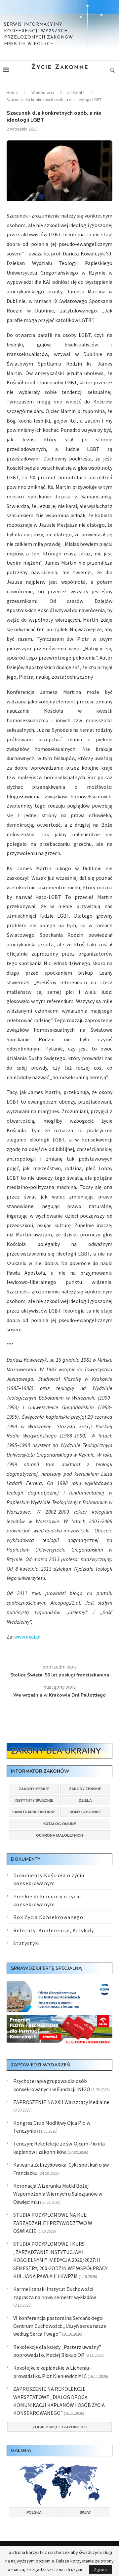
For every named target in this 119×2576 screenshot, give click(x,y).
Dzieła (85, 1800)
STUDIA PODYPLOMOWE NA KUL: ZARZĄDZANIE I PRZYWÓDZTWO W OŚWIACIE (53, 2223)
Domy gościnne (85, 1812)
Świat (85, 2512)
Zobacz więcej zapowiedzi (60, 2427)
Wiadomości (43, 92)
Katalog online (60, 1824)
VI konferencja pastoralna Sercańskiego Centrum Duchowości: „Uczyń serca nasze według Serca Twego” (60, 2326)
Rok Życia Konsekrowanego (48, 1917)
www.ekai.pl (27, 1637)
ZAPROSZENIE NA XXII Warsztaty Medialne (61, 2102)
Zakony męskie (34, 1789)
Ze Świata (76, 92)
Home (12, 92)
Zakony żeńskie (85, 1789)
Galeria (21, 2451)
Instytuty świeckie (34, 1800)
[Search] (112, 70)
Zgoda (100, 2569)
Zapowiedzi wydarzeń (40, 2065)
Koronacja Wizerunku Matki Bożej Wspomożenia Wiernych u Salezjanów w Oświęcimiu (58, 2194)
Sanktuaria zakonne (34, 1812)
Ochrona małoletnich (59, 1835)
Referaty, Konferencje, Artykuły (54, 1930)
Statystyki (26, 1943)
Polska (34, 2512)
